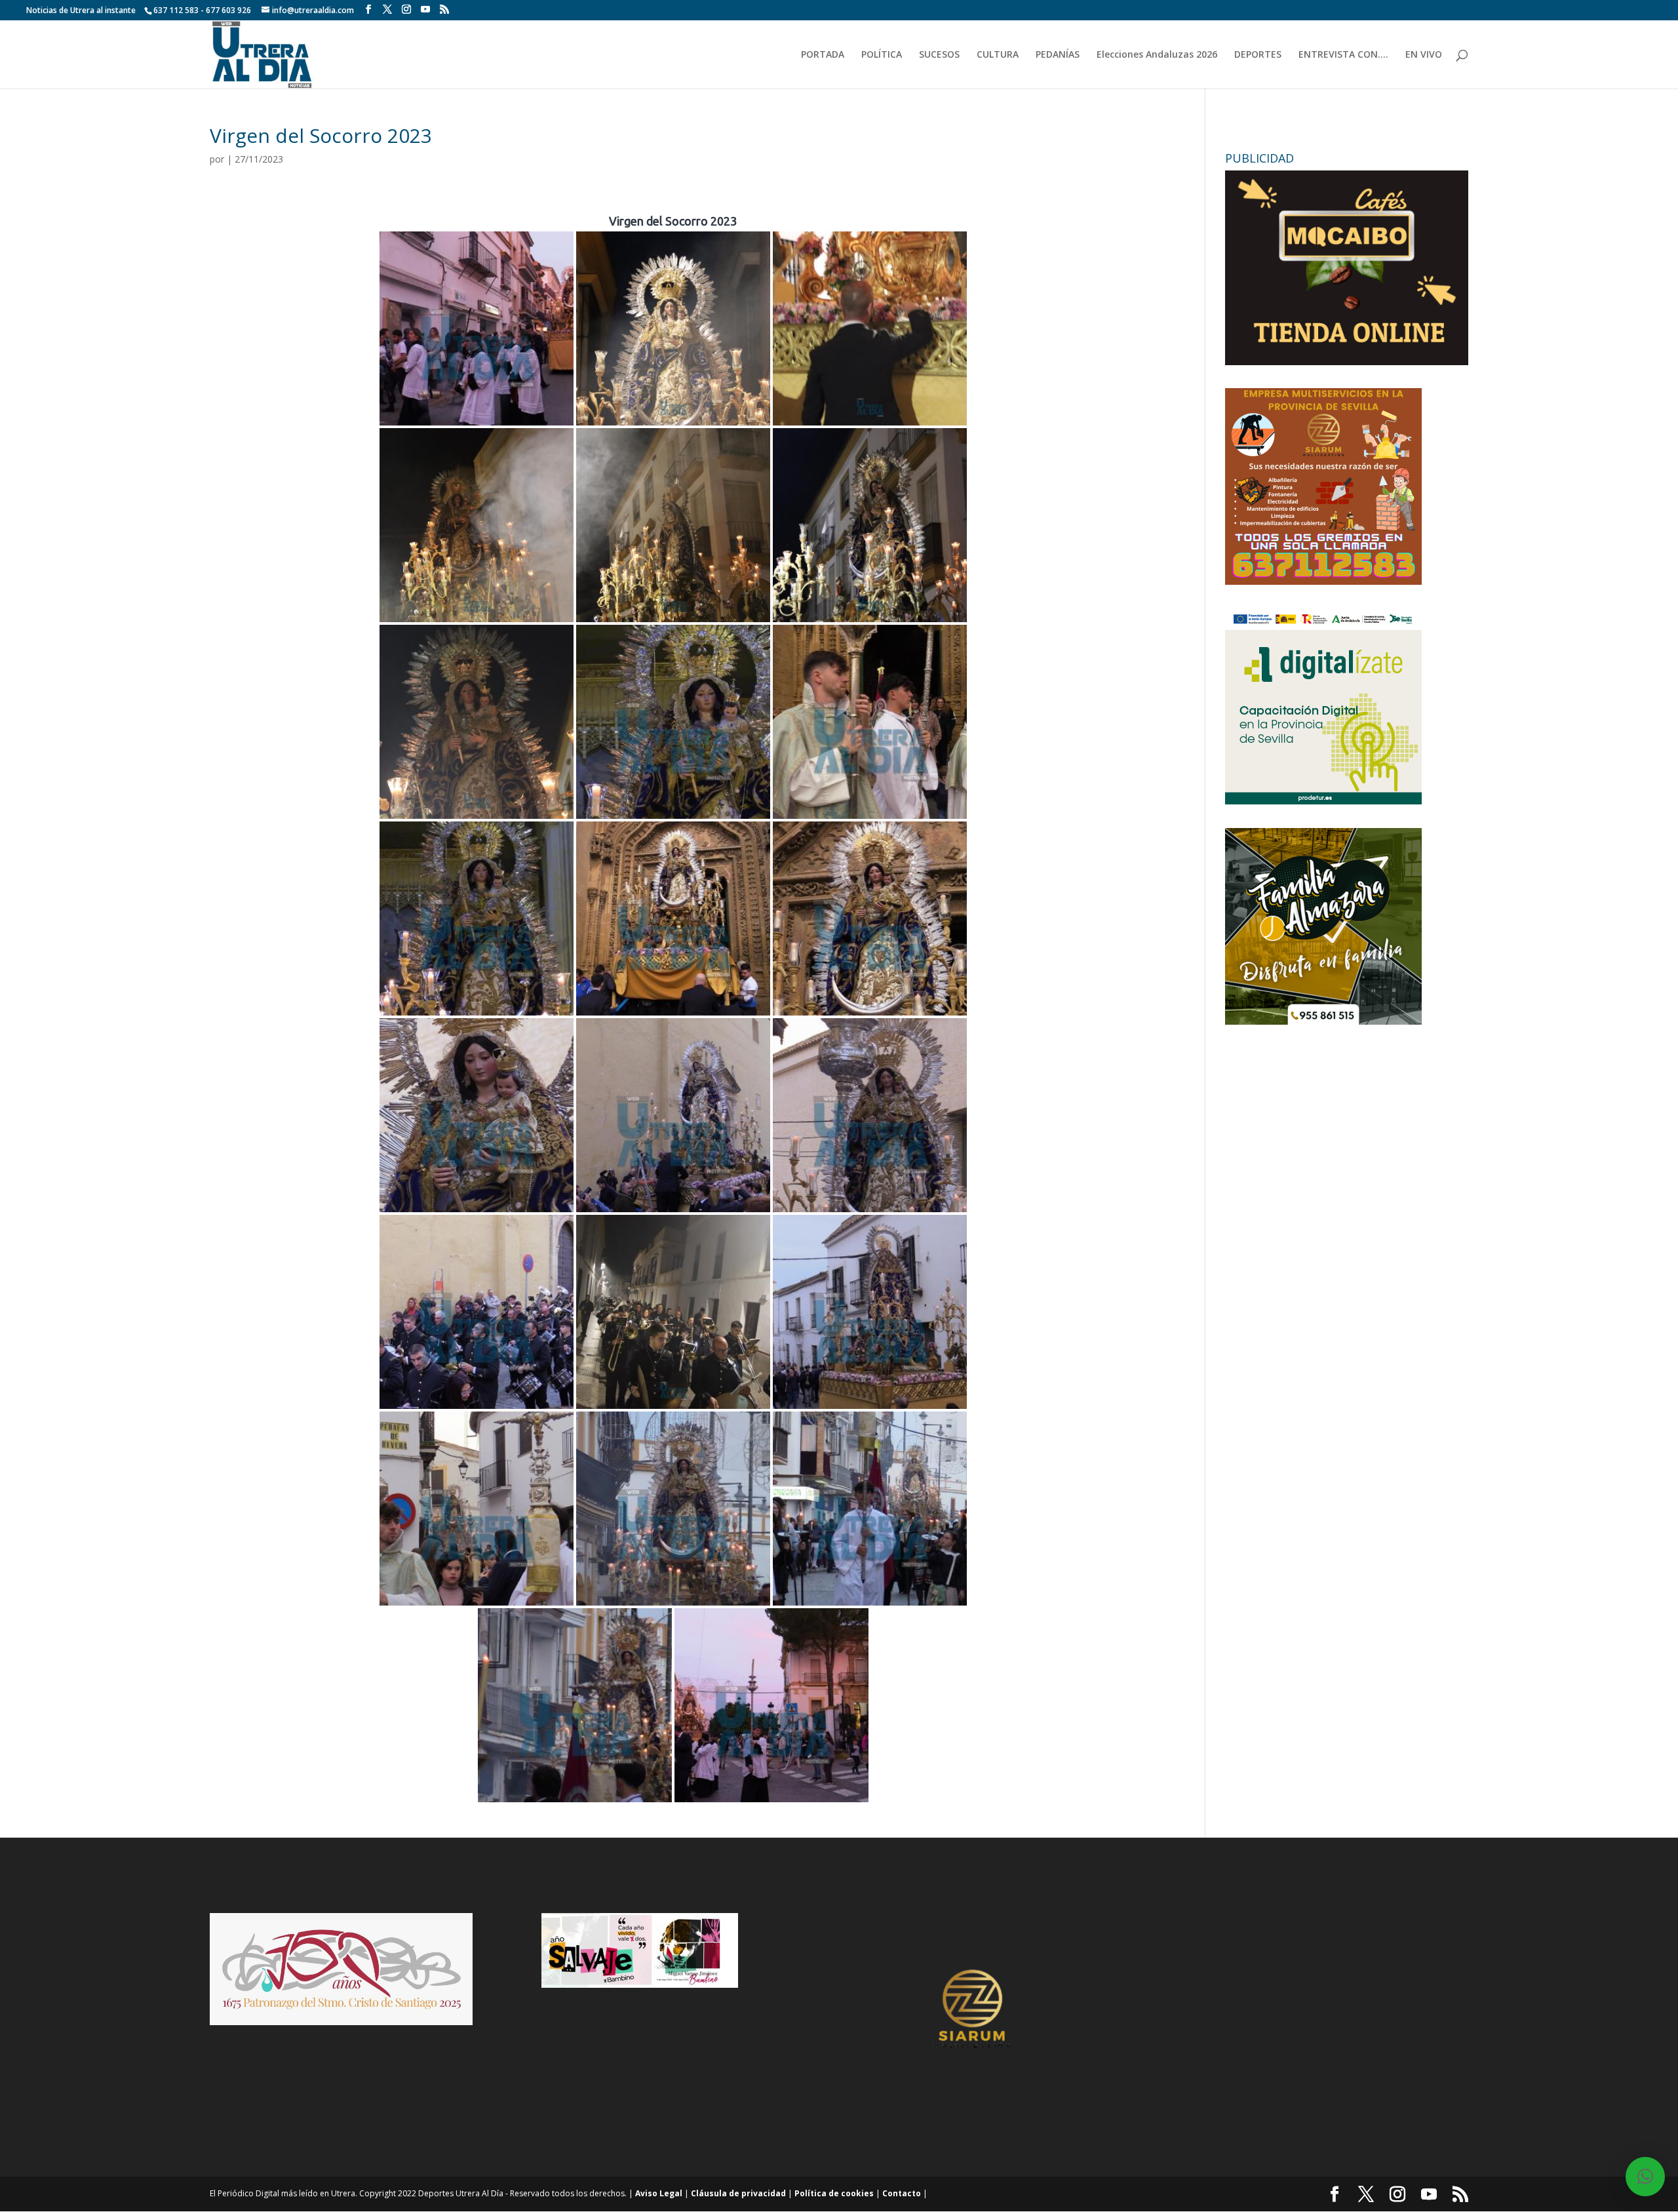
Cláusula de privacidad (738, 2193)
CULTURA (998, 55)
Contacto (902, 2193)
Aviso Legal (659, 2193)
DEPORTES (1258, 55)
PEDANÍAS (1058, 55)
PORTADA (823, 55)
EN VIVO (1424, 55)
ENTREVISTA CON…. (1343, 55)
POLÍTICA (882, 55)
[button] (1645, 2177)
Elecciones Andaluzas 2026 (1157, 55)
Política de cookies (834, 2193)
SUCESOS (939, 55)
